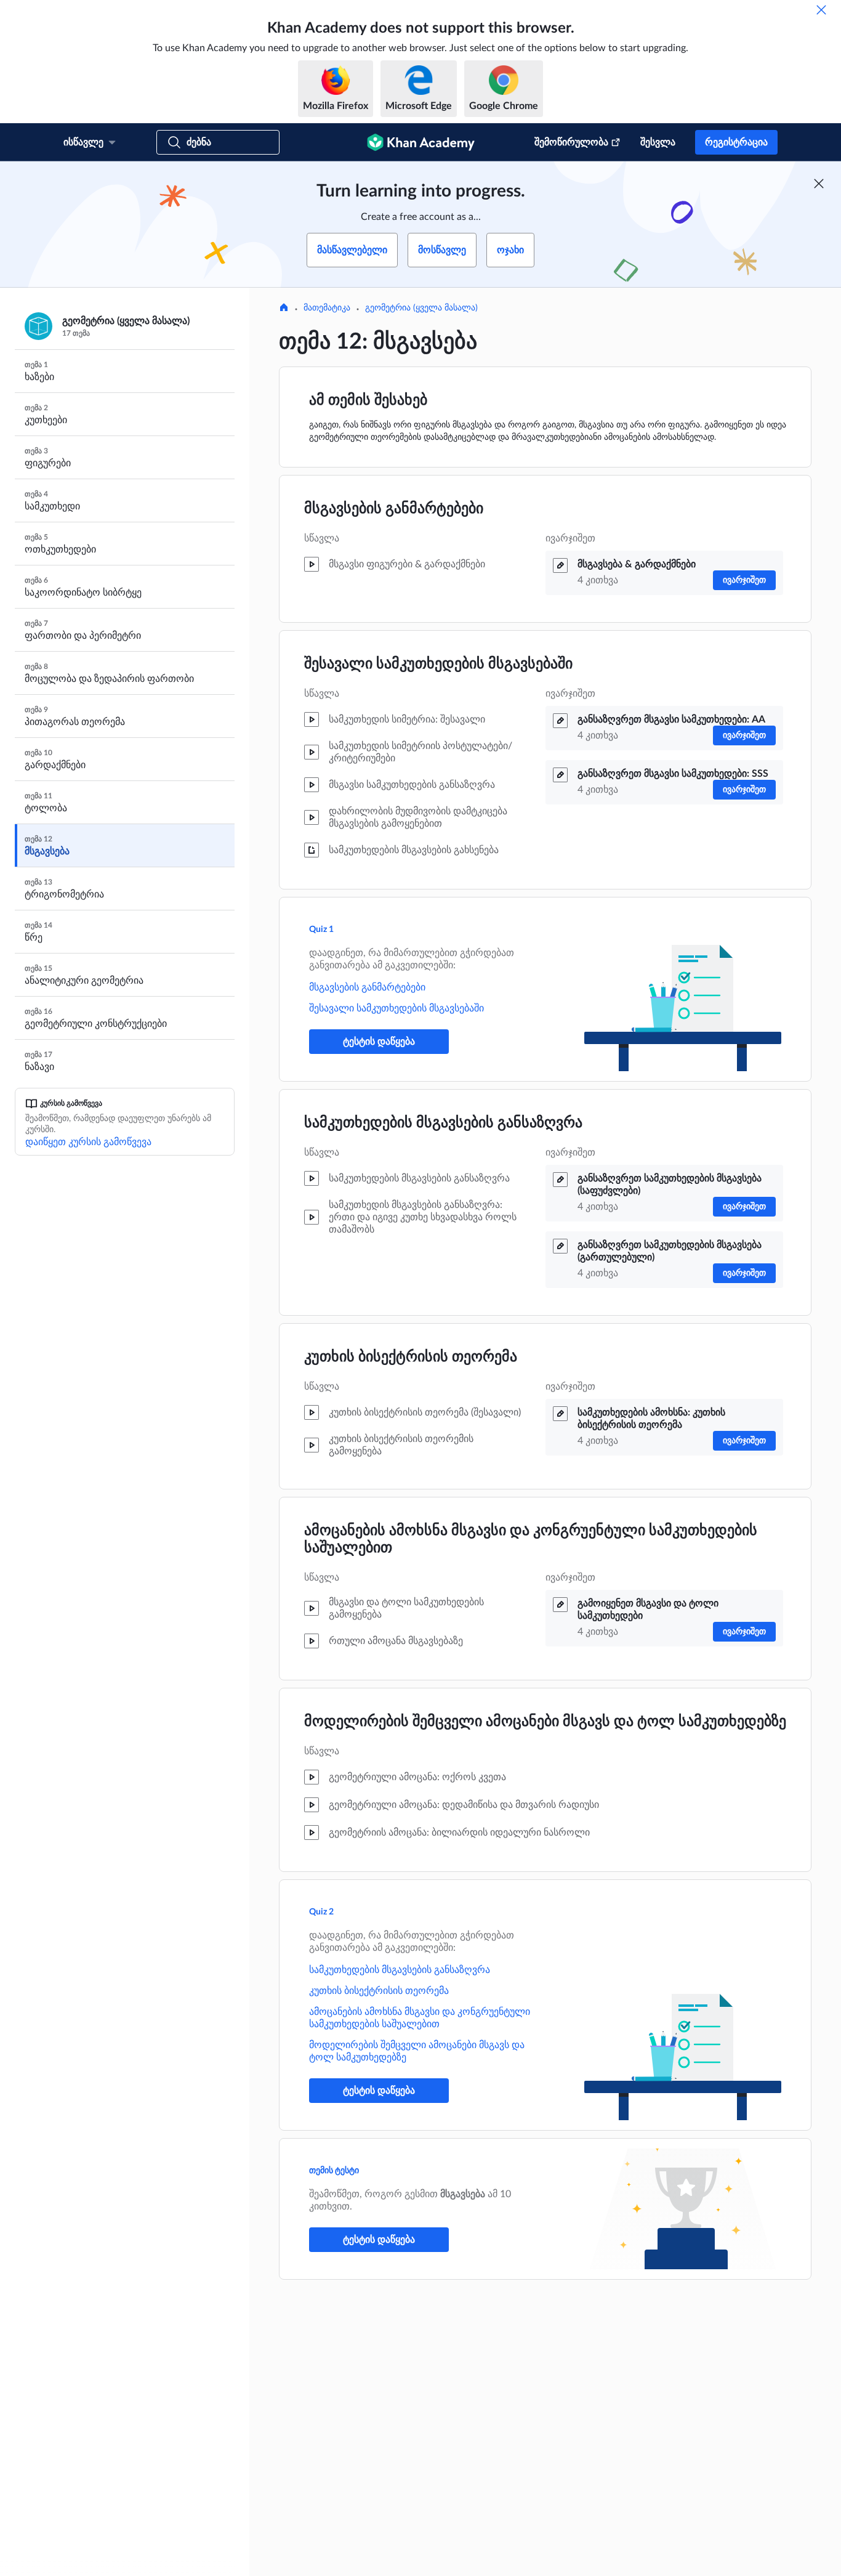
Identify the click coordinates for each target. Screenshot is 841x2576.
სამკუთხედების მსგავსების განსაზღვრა (443, 1123)
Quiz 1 (321, 930)
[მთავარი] (284, 309)
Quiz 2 (321, 1912)
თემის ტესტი (334, 2171)
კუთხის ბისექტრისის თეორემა (411, 1357)
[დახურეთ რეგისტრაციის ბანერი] (819, 184)
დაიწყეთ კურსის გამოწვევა (88, 1142)
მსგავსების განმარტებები (394, 509)
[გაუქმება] (821, 10)
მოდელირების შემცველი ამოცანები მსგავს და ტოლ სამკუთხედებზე (545, 1722)
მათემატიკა (327, 308)
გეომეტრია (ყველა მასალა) (421, 308)
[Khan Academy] (421, 142)
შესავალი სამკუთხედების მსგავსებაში (438, 664)
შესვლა (658, 142)
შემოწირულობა (571, 142)
